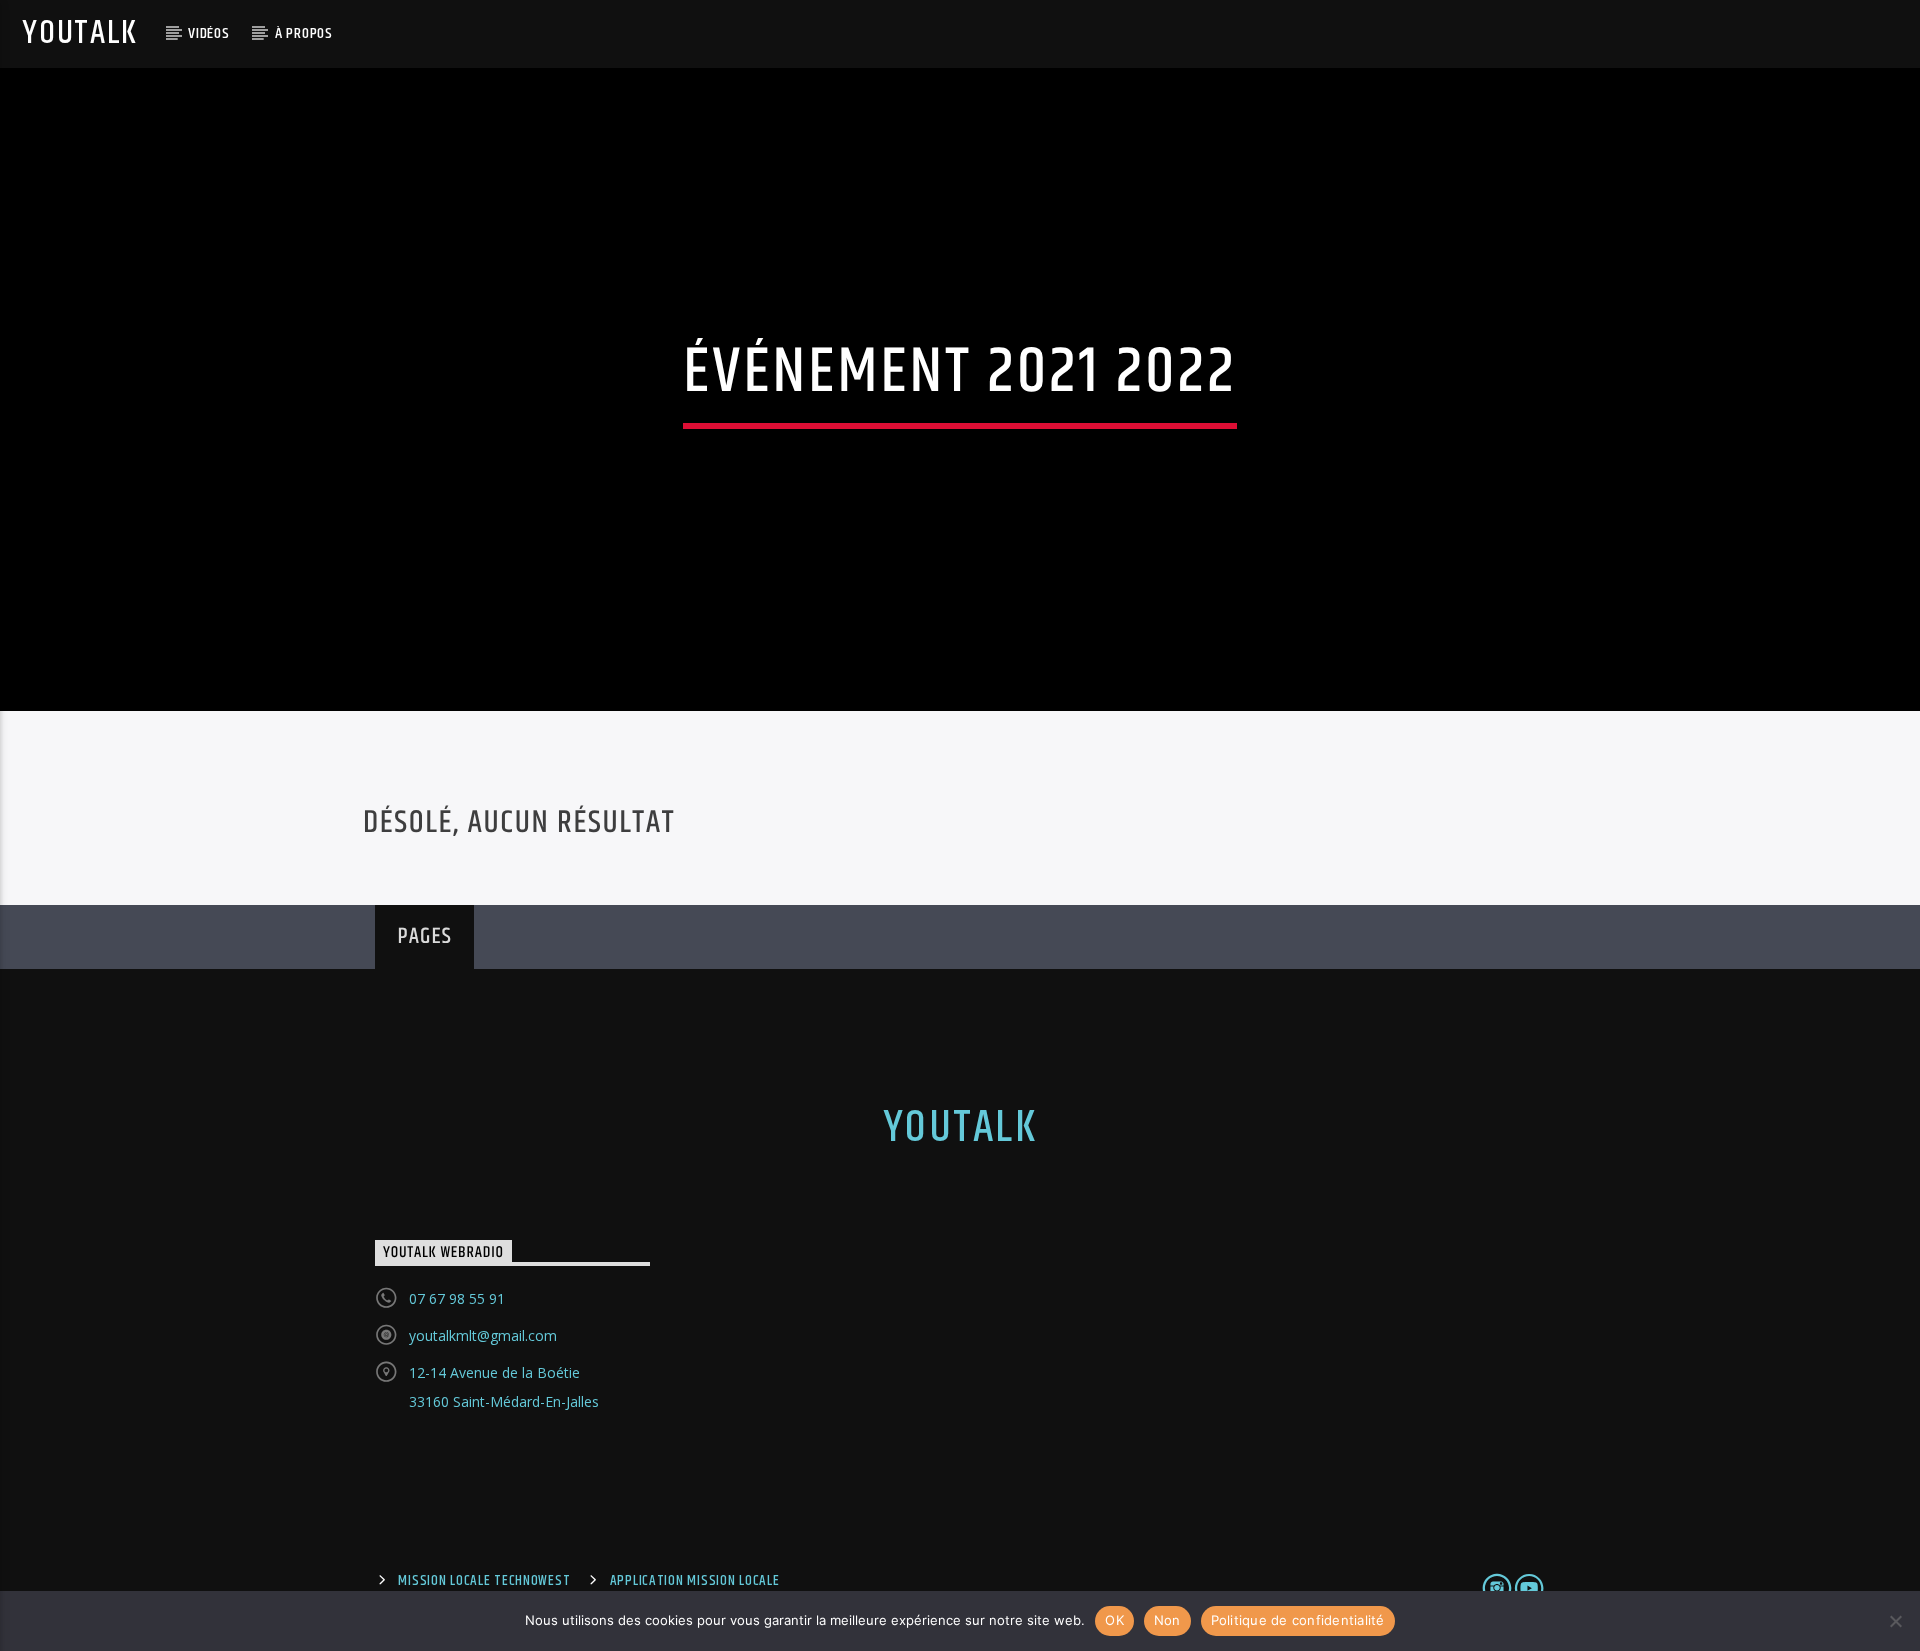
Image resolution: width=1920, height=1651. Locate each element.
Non (1167, 1620)
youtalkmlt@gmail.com (483, 1335)
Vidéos (209, 33)
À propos (304, 33)
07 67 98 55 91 (457, 1298)
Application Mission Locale (695, 1581)
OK (1114, 1620)
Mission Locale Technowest (484, 1581)
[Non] (1895, 1621)
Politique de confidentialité (1298, 1620)
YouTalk (80, 33)
